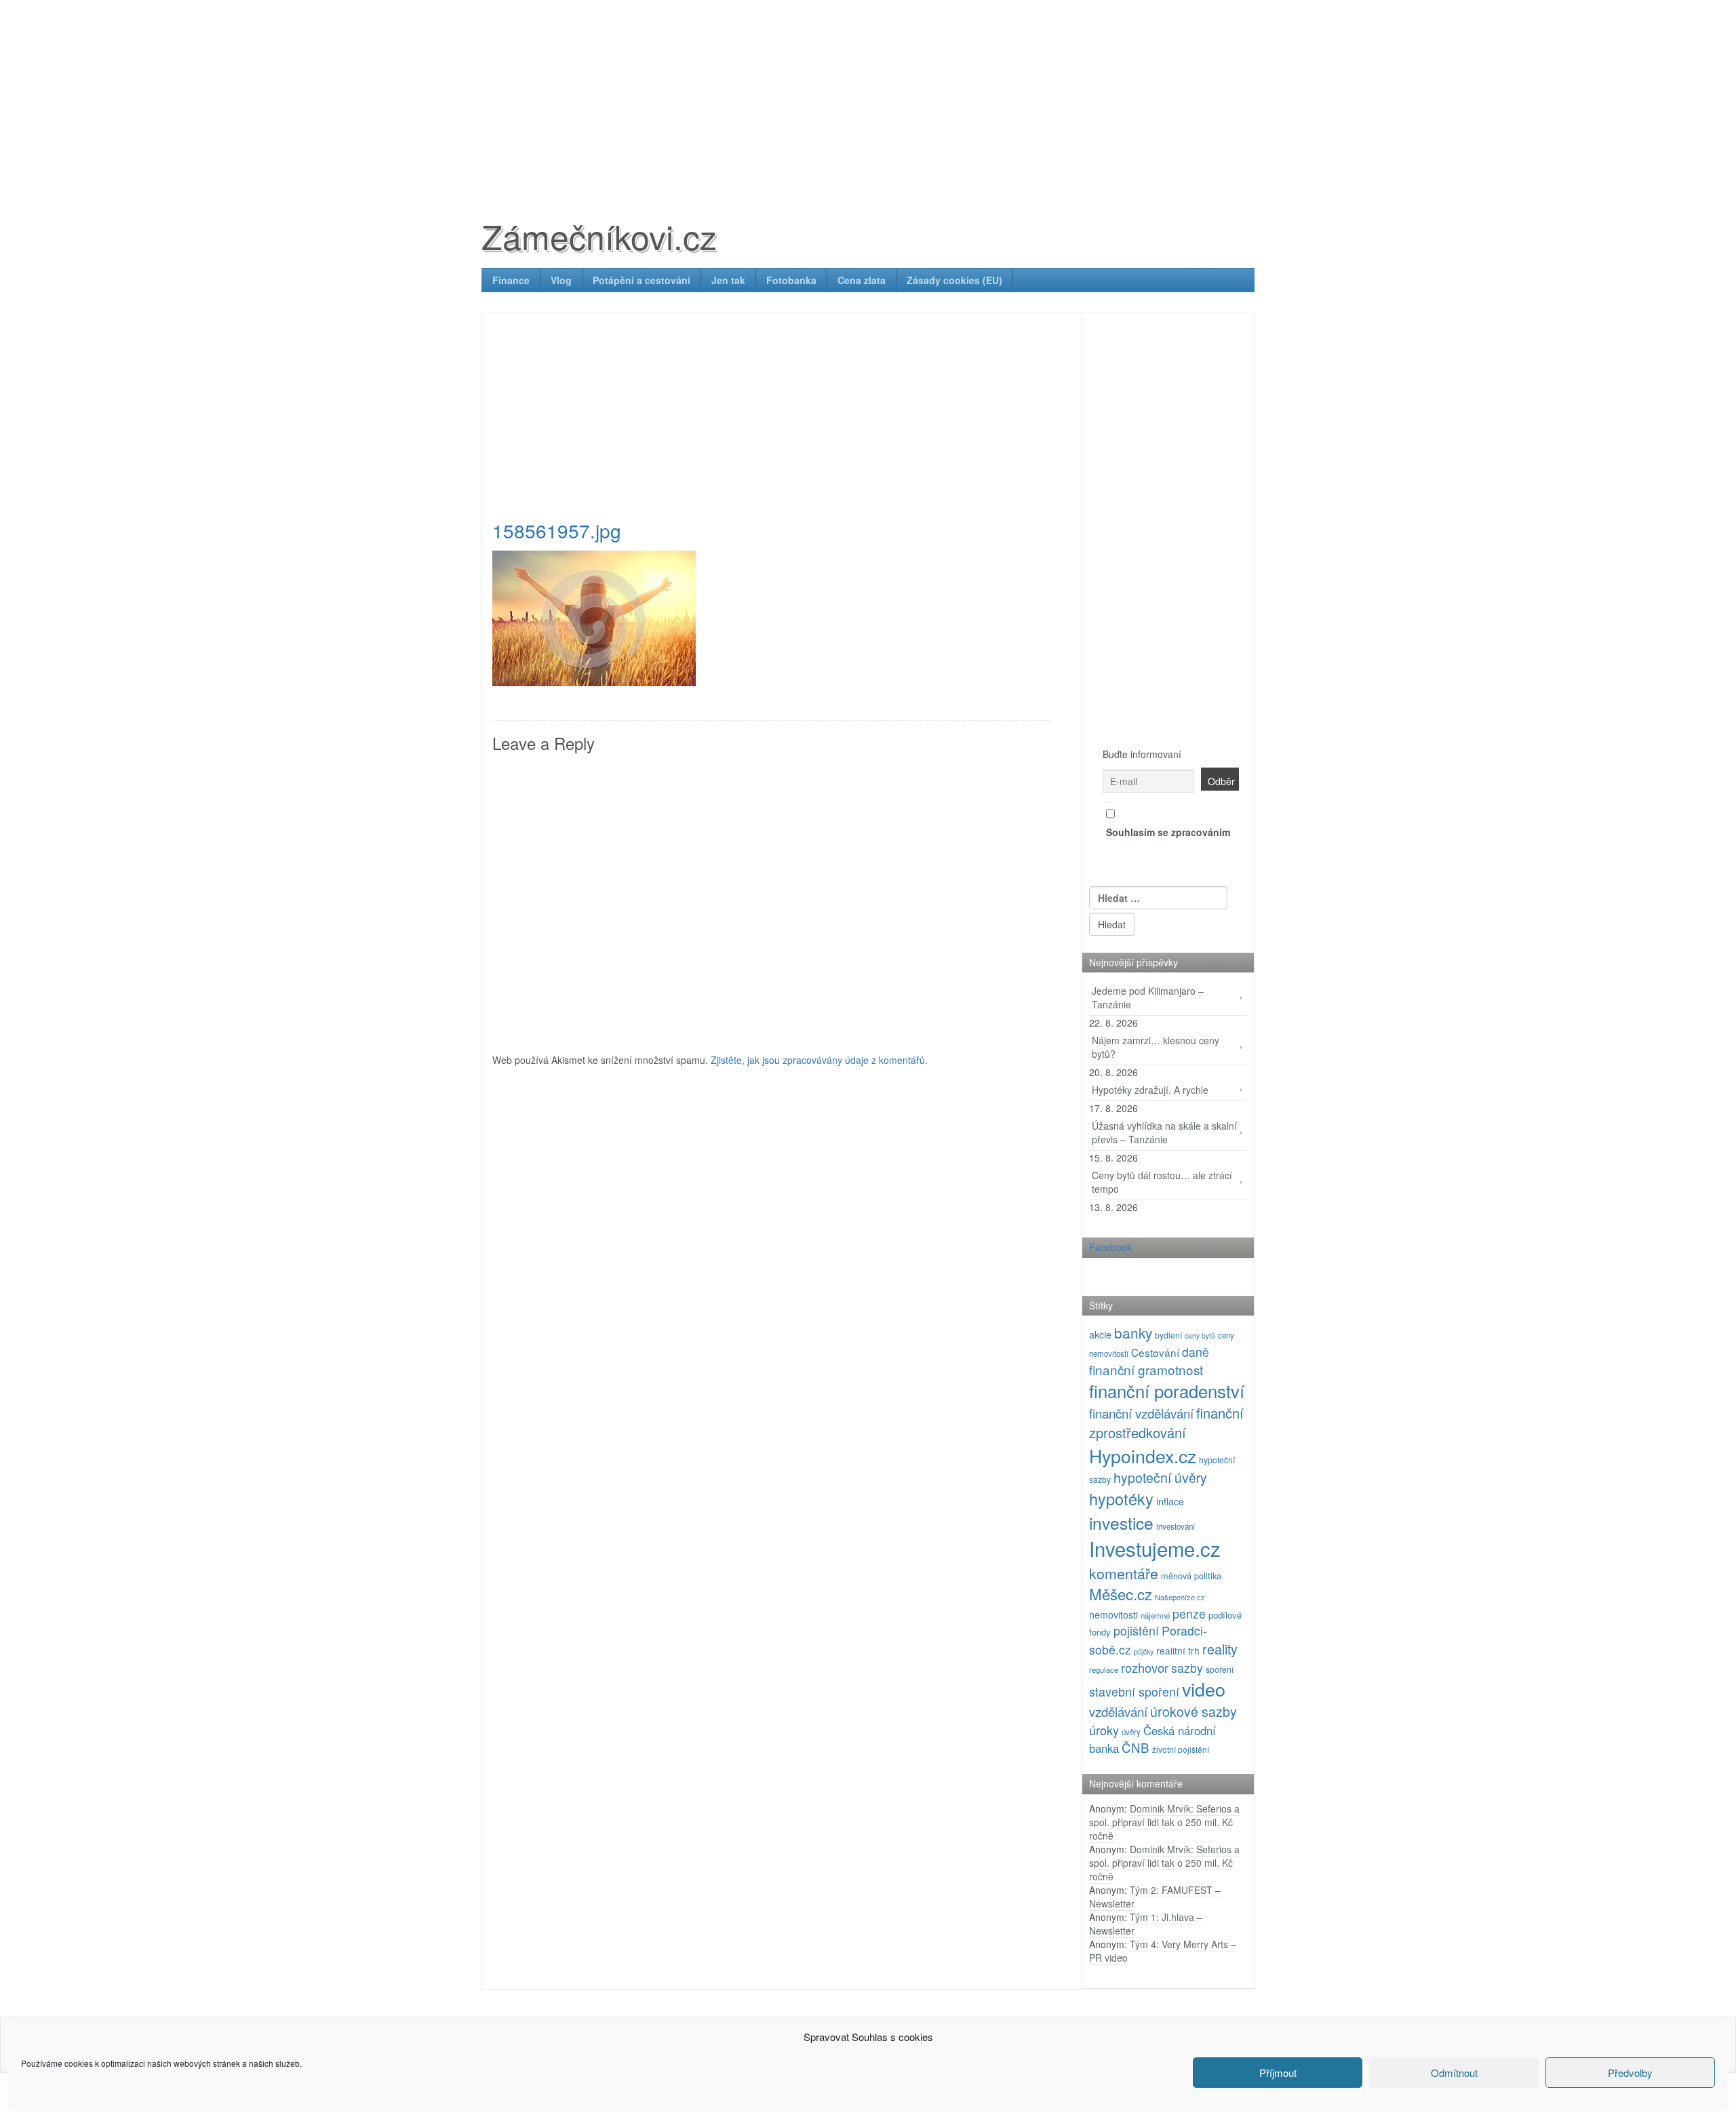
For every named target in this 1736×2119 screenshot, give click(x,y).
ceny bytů (1200, 1335)
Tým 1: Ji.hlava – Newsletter (1146, 1924)
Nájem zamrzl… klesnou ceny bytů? (1156, 1047)
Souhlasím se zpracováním (1168, 832)
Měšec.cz (1121, 1593)
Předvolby (1630, 2073)
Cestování (1155, 1352)
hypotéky (1121, 1499)
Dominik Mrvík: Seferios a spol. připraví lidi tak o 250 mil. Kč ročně (1164, 1822)
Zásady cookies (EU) (954, 280)
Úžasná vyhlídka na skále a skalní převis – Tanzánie (1164, 1132)
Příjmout (1278, 2073)
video (1204, 1689)
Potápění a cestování (642, 280)
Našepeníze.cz (1180, 1597)
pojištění (1136, 1630)
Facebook (1110, 1247)
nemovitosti (1113, 1615)
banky (1133, 1332)
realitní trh (1178, 1650)
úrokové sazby (1193, 1711)
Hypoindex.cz (1143, 1455)
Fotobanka (791, 280)
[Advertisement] (868, 95)
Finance (511, 280)
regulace (1104, 1669)
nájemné (1155, 1615)
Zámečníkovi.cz (599, 236)
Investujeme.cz (1155, 1548)
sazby (1187, 1668)
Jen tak (728, 280)
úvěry (1131, 1732)
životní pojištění (1181, 1749)
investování (1176, 1526)
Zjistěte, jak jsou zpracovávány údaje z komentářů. (819, 1060)
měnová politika (1191, 1576)
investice (1121, 1523)
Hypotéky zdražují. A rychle (1150, 1090)
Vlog (561, 280)
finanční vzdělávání (1141, 1413)
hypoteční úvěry (1160, 1478)
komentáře (1124, 1573)
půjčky (1144, 1651)
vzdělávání (1118, 1711)
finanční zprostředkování (1166, 1423)
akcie (1100, 1334)
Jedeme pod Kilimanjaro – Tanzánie (1148, 997)
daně (1196, 1352)
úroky (1104, 1730)
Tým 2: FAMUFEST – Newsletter (1155, 1897)
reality (1220, 1649)
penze (1189, 1613)
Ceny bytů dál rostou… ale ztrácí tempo (1162, 1182)
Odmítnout (1454, 2073)
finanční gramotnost (1146, 1369)
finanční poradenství (1167, 1390)
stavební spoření (1134, 1691)
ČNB (1136, 1747)
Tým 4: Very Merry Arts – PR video (1163, 1951)
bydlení (1168, 1335)
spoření (1220, 1669)
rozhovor (1145, 1667)
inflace (1170, 1501)
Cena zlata (862, 280)
